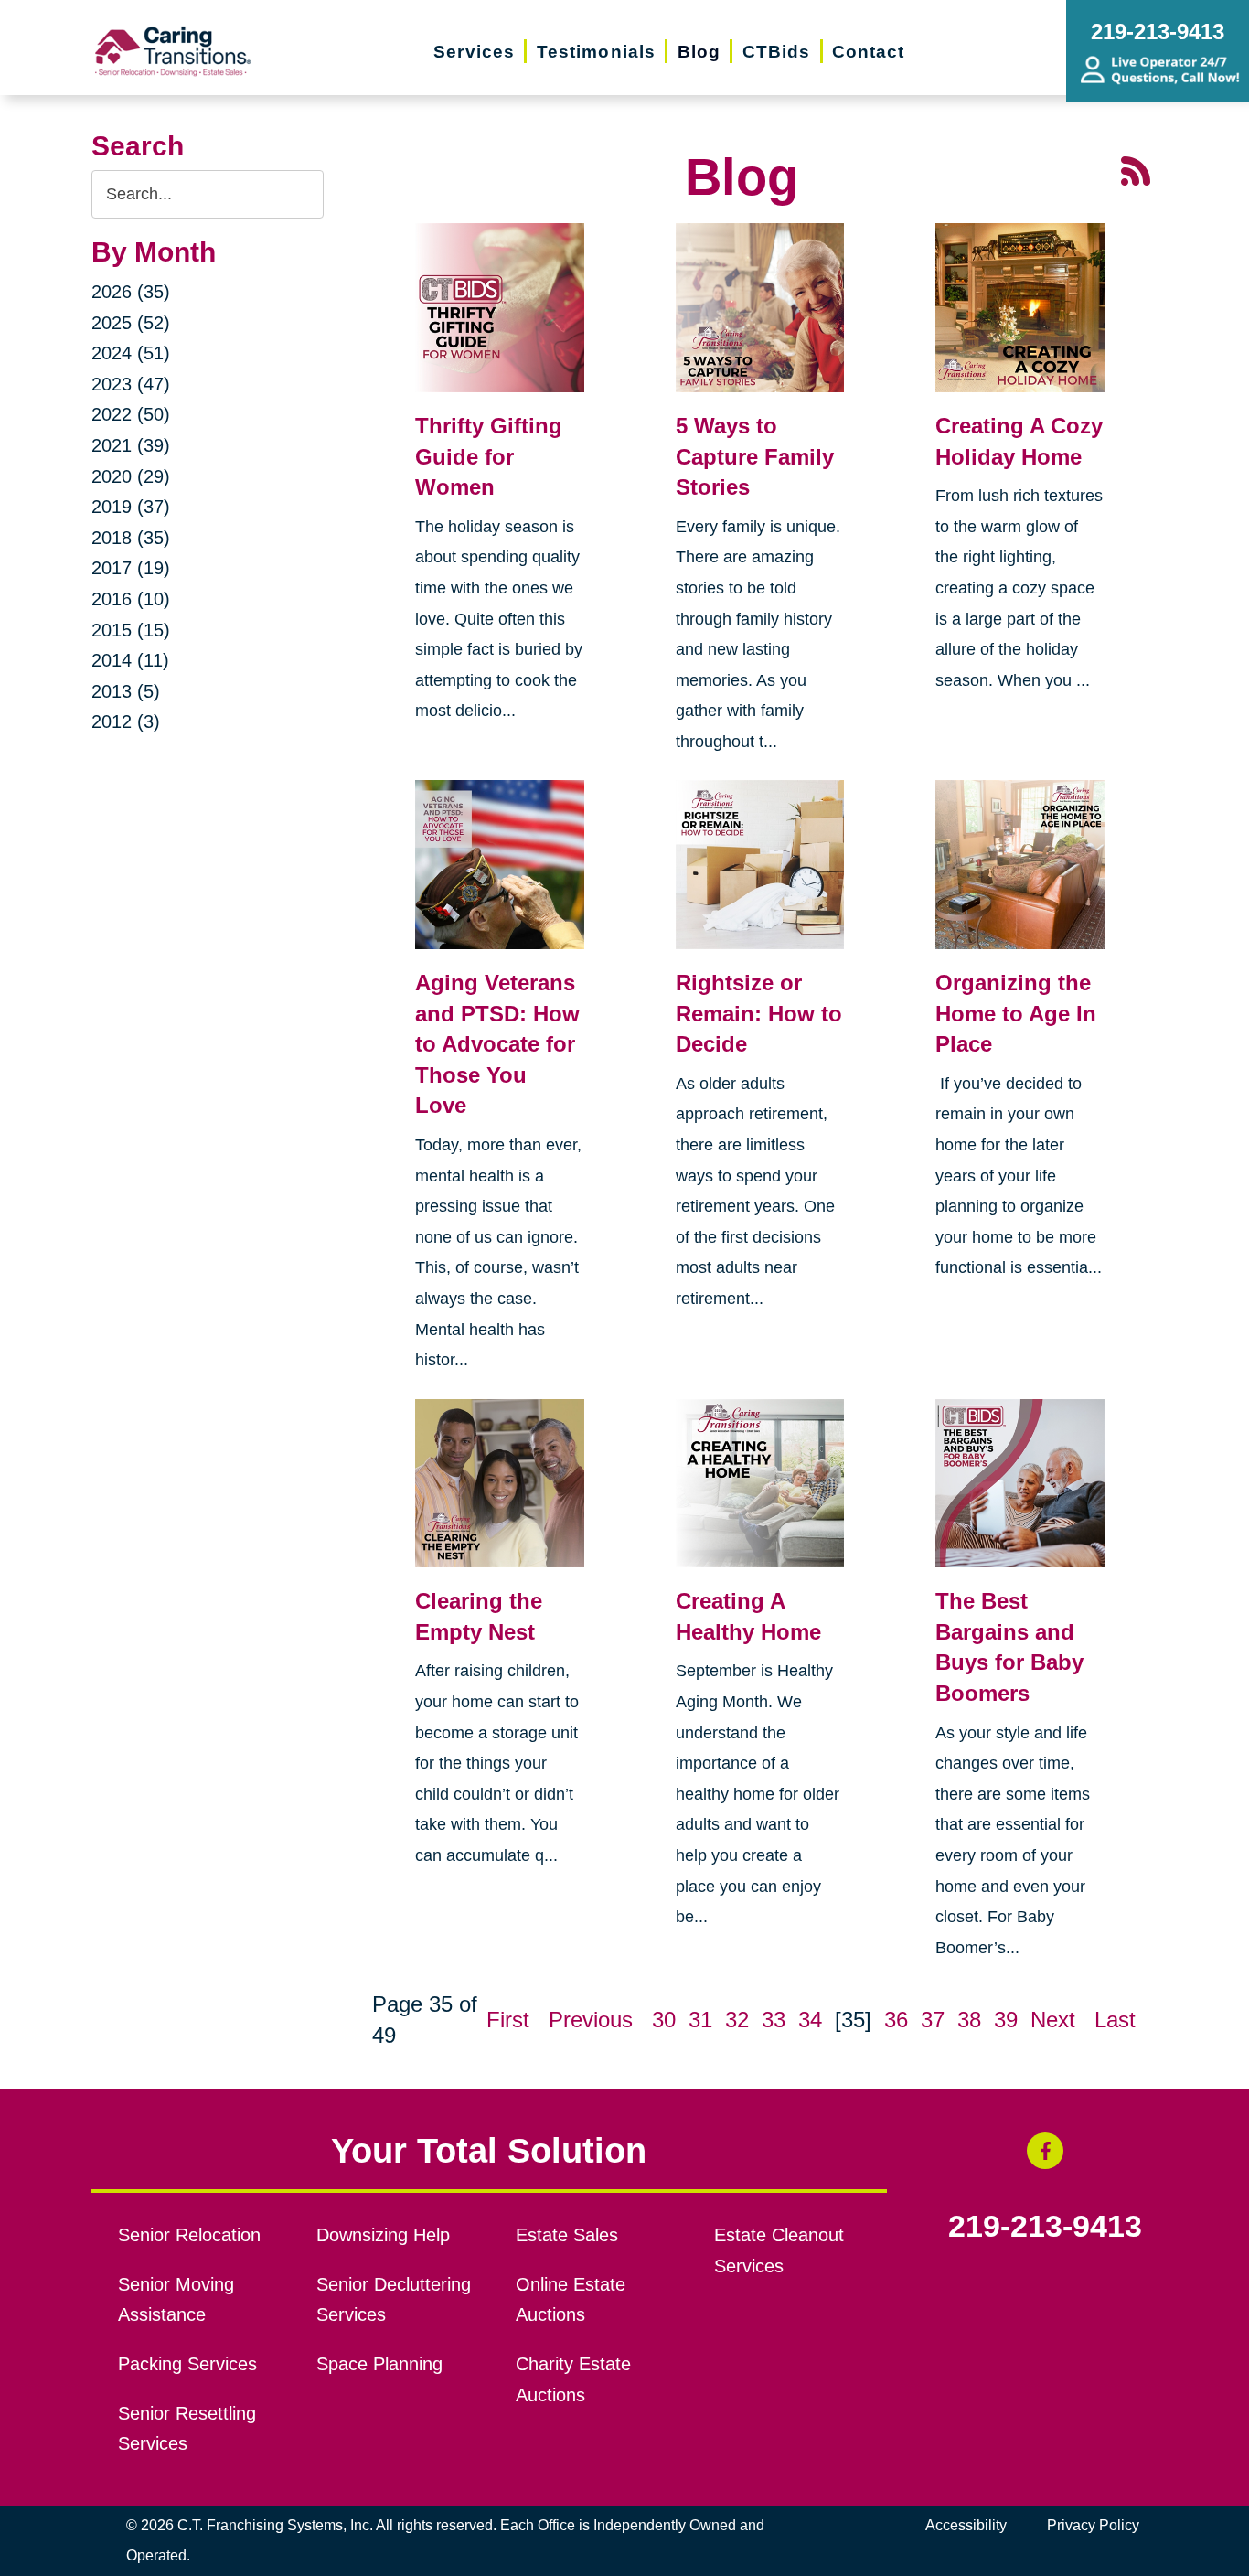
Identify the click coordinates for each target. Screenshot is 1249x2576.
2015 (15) (131, 630)
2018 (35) (131, 538)
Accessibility (966, 2525)
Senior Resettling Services (187, 2429)
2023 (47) (131, 384)
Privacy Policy (1093, 2525)
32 (737, 2020)
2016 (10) (131, 599)
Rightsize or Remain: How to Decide (759, 1013)
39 (1006, 2020)
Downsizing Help (383, 2235)
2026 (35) (131, 292)
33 (774, 2020)
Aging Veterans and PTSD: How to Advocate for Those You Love (497, 1044)
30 (664, 2020)
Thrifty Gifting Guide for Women (489, 456)
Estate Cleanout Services (779, 2250)
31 (700, 2020)
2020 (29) (131, 476)
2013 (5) (126, 691)
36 (896, 2020)
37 (933, 2020)
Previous (591, 2020)
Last (1115, 2020)
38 (969, 2020)
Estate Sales (567, 2235)
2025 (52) (131, 323)
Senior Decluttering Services (394, 2300)
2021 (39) (131, 445)
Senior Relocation (189, 2235)
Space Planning (379, 2364)
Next (1053, 2020)
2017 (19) (131, 568)
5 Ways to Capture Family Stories (755, 456)
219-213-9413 (1045, 2227)
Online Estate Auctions (571, 2300)
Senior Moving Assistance (176, 2300)
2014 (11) (130, 660)
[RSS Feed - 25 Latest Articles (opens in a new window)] (1136, 169)
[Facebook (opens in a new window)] (1045, 2151)
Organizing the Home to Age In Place (1016, 1013)
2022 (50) (131, 414)
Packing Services (187, 2364)
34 (810, 2020)
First (508, 2020)
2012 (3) (126, 721)
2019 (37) (131, 507)
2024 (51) (131, 353)
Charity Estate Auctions (573, 2379)
